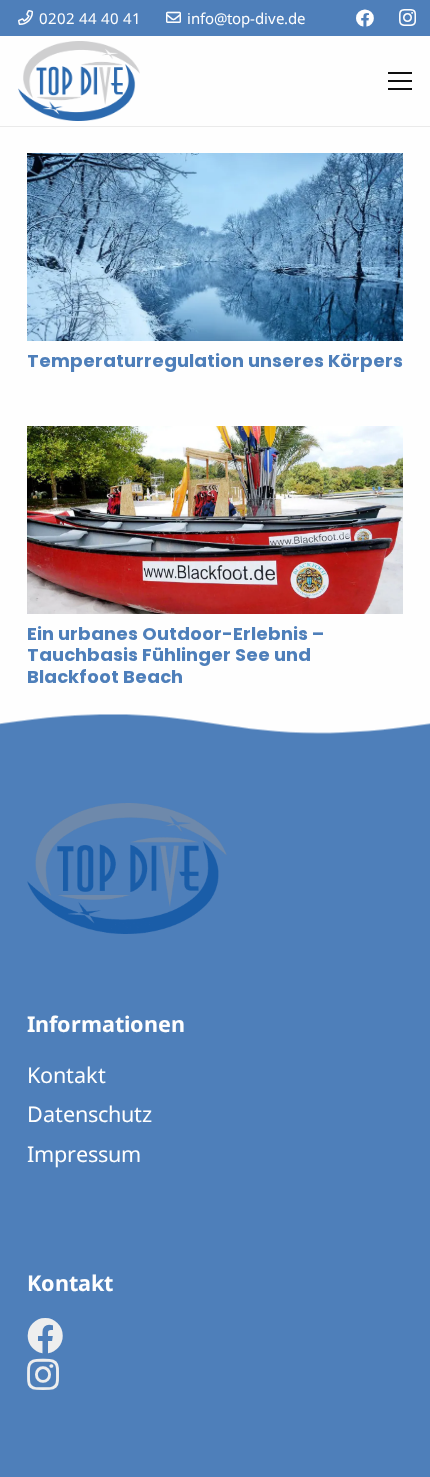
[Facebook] (365, 18)
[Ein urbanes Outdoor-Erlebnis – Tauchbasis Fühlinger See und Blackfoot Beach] (215, 441)
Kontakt (66, 1074)
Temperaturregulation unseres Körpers (215, 360)
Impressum (84, 1153)
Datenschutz (89, 1113)
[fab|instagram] (43, 1375)
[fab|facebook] (45, 1336)
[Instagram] (407, 18)
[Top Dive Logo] (79, 81)
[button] (400, 81)
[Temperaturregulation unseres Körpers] (215, 168)
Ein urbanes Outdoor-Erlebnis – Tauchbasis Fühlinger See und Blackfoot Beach (175, 655)
